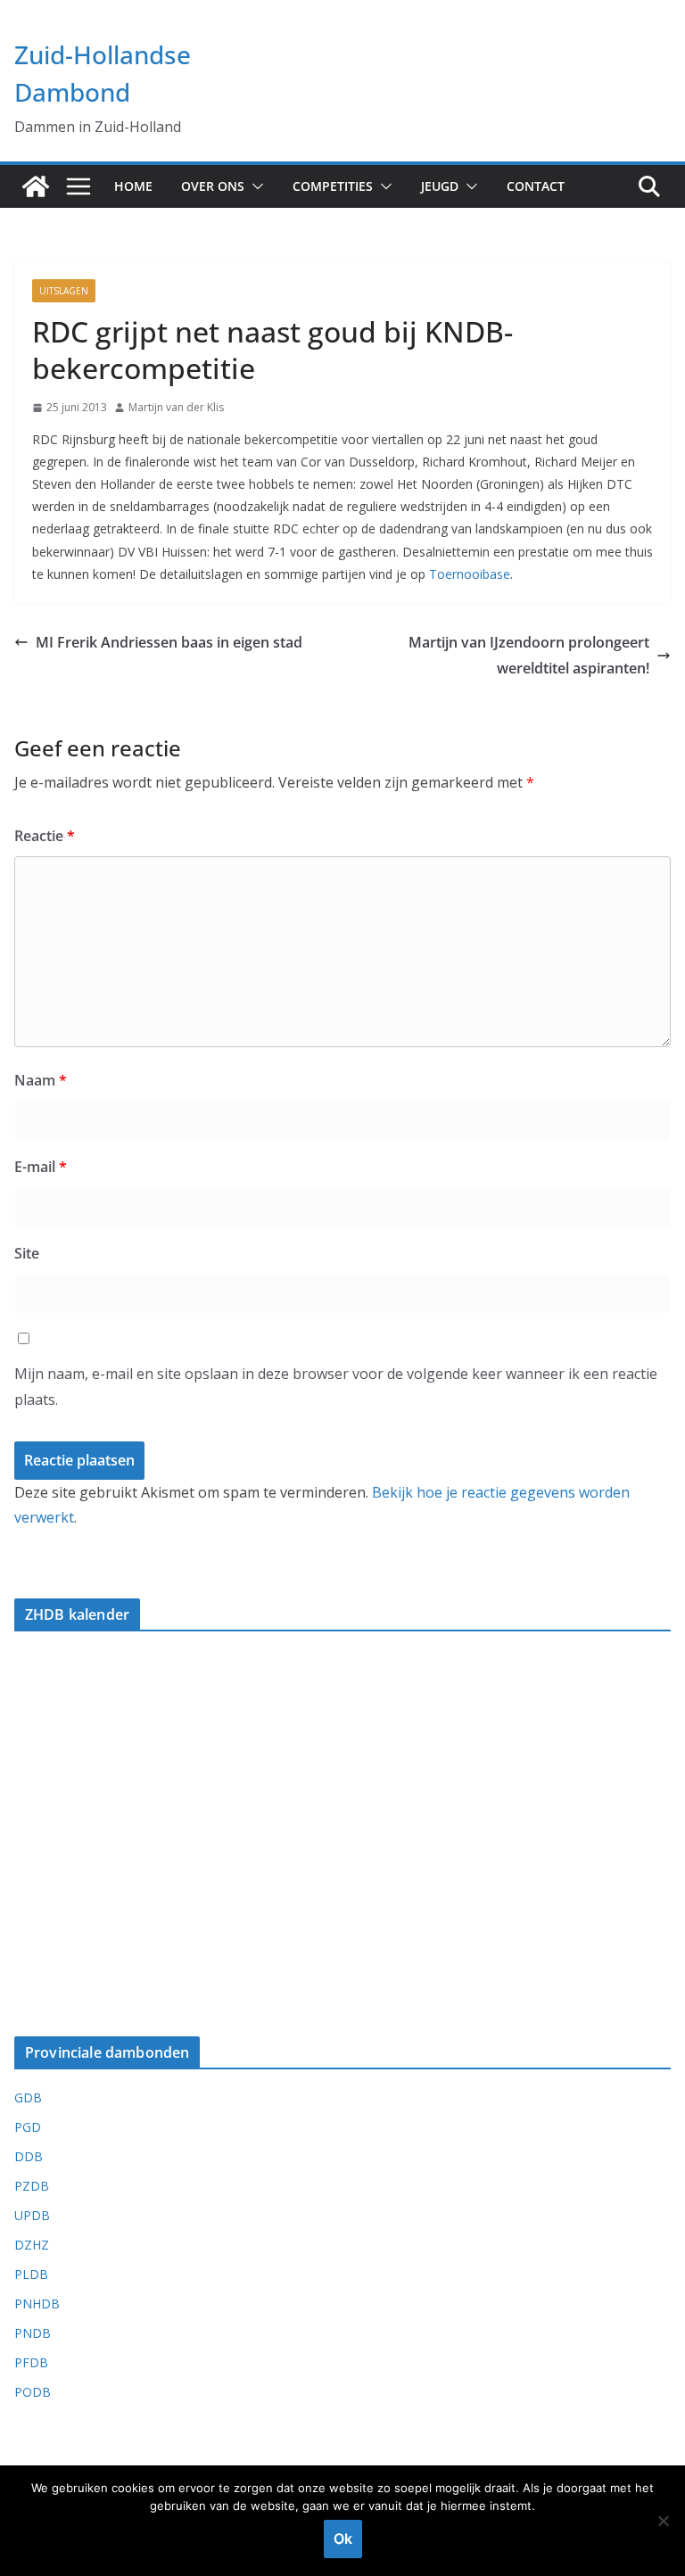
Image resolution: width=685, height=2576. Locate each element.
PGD (28, 2127)
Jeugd (440, 186)
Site (27, 1253)
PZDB (32, 2186)
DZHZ (32, 2245)
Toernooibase (470, 574)
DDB (29, 2156)
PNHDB (37, 2304)
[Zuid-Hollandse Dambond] (36, 186)
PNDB (33, 2333)
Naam (41, 1080)
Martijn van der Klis (176, 407)
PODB (33, 2392)
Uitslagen (64, 291)
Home (133, 186)
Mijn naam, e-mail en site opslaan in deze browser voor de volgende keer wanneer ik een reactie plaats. (336, 1387)
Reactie (45, 836)
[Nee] (663, 2521)
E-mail (41, 1167)
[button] (254, 186)
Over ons (213, 186)
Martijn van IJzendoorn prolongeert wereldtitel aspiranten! (529, 655)
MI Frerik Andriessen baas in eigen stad (169, 642)
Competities (333, 186)
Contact (536, 186)
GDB (28, 2097)
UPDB (32, 2215)
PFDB (31, 2362)
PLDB (31, 2274)
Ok (343, 2539)
